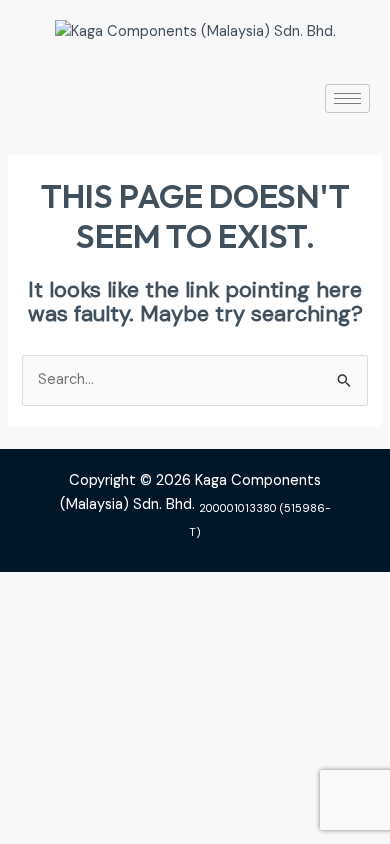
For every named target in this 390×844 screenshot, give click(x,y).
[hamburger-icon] (347, 98)
